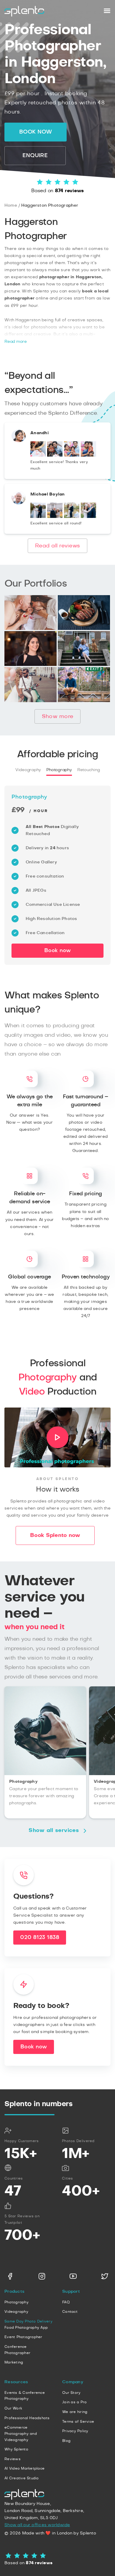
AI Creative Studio (22, 2478)
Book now (36, 132)
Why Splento (16, 2449)
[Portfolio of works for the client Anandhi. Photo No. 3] (72, 455)
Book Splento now (55, 1535)
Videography (28, 770)
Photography (59, 770)
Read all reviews (57, 546)
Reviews (13, 2459)
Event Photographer (23, 2337)
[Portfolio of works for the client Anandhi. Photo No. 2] (55, 455)
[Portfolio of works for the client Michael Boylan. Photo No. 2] (55, 517)
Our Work (13, 2408)
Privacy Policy (75, 2431)
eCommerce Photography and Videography (21, 2433)
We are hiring (75, 2412)
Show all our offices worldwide (37, 2525)
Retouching (89, 770)
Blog (66, 2441)
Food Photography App (26, 2328)
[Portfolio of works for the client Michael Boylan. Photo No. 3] (72, 517)
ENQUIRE (35, 156)
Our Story (71, 2393)
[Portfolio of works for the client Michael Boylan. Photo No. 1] (38, 517)
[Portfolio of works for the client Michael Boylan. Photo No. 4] (88, 517)
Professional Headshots (27, 2418)
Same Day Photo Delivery (28, 2321)
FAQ (66, 2302)
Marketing (14, 2362)
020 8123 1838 (40, 1938)
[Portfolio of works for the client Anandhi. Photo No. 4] (88, 455)
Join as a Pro (74, 2402)
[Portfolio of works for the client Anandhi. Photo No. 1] (38, 455)
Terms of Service (78, 2422)
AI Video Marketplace (24, 2468)
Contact (70, 2312)
